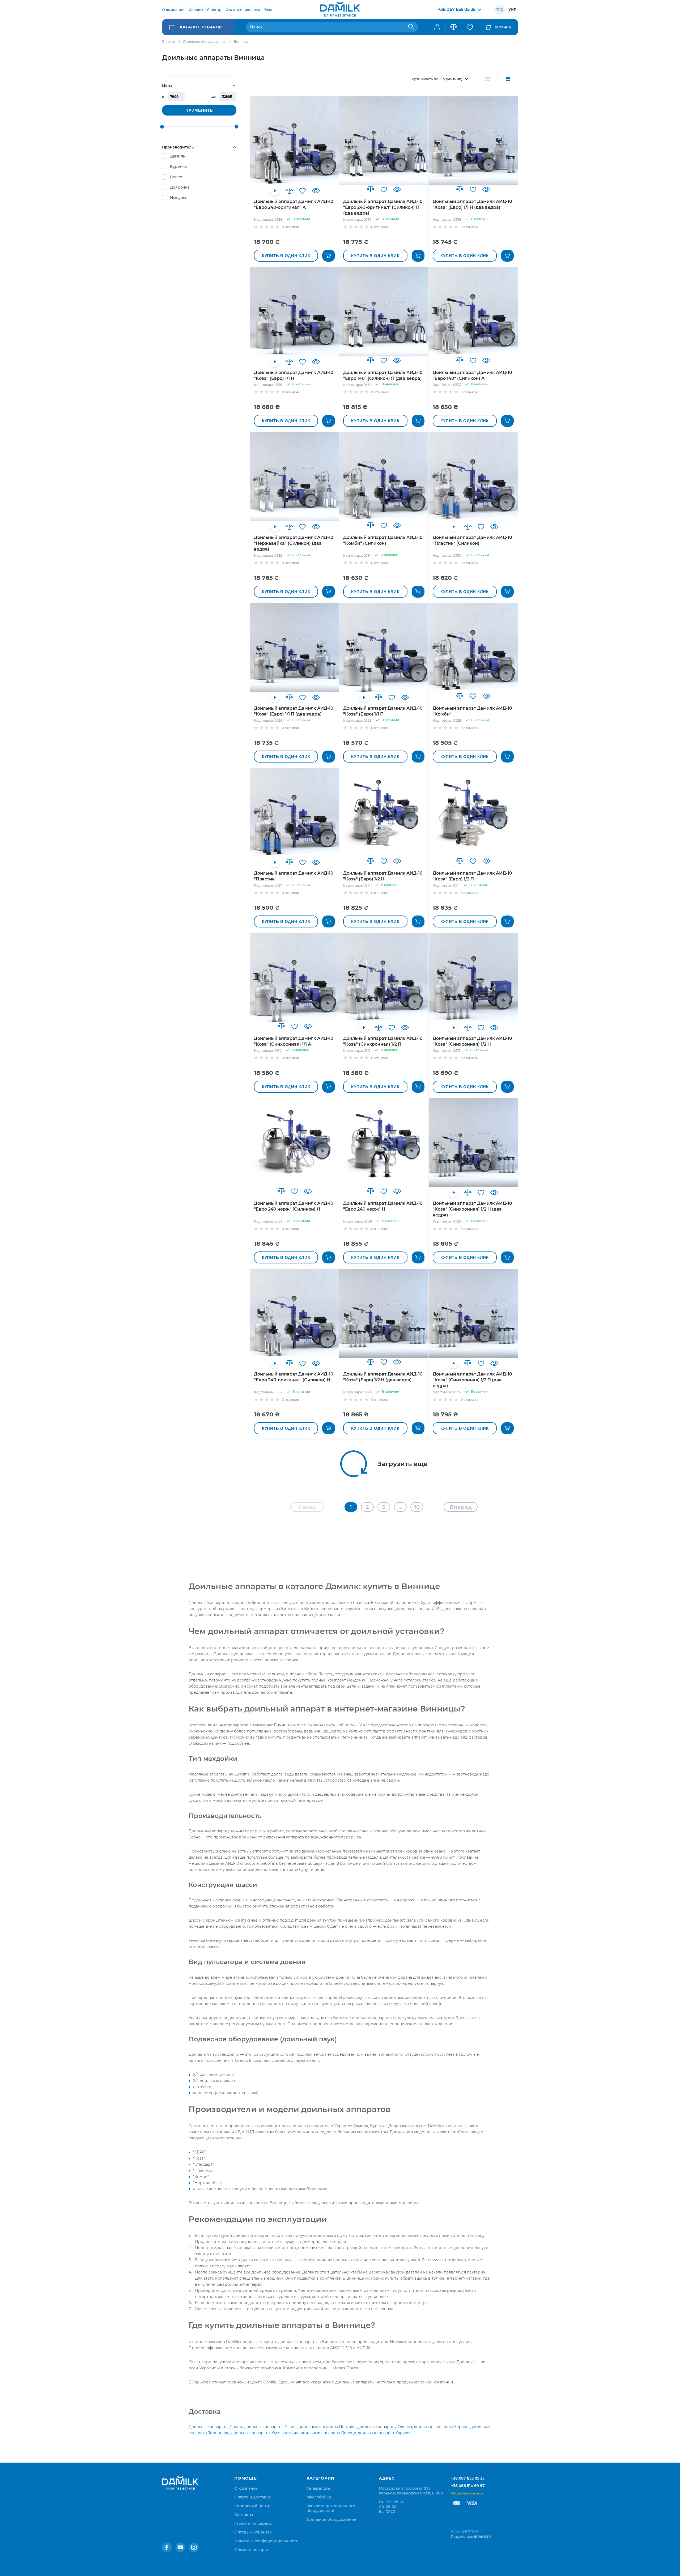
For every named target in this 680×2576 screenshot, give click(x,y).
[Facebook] (167, 2547)
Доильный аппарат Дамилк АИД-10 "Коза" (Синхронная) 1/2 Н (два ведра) (472, 1209)
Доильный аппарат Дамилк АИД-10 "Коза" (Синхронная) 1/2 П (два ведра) (472, 1380)
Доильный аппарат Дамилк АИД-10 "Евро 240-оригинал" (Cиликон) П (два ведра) (383, 207)
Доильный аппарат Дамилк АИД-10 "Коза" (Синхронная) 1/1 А (294, 1041)
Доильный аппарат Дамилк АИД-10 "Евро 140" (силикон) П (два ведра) (383, 375)
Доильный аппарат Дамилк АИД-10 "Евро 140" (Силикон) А (472, 375)
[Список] (508, 79)
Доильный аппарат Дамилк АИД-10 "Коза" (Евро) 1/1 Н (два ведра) (472, 204)
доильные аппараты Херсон (441, 2427)
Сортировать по (424, 79)
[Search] (411, 27)
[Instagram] (194, 2547)
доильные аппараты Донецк (328, 2433)
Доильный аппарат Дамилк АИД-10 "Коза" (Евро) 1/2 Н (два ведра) (383, 1377)
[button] (289, 191)
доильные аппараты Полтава (327, 2427)
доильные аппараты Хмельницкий (265, 2433)
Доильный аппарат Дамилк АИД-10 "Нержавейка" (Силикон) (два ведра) (294, 543)
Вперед (461, 1507)
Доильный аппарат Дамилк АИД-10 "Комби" (472, 711)
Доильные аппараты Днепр (215, 2427)
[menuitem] (173, 10)
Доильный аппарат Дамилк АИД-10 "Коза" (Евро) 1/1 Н (294, 375)
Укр (512, 10)
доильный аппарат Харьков (385, 2433)
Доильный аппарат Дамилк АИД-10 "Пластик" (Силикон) (472, 540)
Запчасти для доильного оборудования (331, 2508)
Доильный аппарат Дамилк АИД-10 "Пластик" (294, 876)
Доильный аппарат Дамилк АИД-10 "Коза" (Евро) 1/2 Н (383, 876)
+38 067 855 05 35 (468, 2478)
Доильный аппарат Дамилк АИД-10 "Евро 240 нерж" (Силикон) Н (294, 1206)
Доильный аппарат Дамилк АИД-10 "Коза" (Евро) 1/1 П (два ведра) (294, 711)
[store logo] (340, 10)
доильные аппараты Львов (270, 2427)
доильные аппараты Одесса (385, 2427)
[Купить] (329, 256)
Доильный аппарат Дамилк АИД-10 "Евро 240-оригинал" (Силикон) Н (294, 1377)
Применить (199, 110)
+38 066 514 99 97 (468, 2486)
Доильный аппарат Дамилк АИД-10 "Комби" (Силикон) (383, 540)
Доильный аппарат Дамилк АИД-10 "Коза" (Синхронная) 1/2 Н (472, 1041)
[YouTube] (180, 2547)
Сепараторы (319, 2488)
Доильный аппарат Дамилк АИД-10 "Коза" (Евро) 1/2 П (472, 876)
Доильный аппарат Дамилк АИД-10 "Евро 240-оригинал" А (294, 204)
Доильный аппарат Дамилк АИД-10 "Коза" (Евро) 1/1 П (383, 711)
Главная (169, 42)
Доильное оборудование (204, 42)
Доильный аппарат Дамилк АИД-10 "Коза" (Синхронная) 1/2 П (383, 1041)
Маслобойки (319, 2497)
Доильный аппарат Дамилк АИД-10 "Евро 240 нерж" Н (383, 1206)
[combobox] (332, 27)
